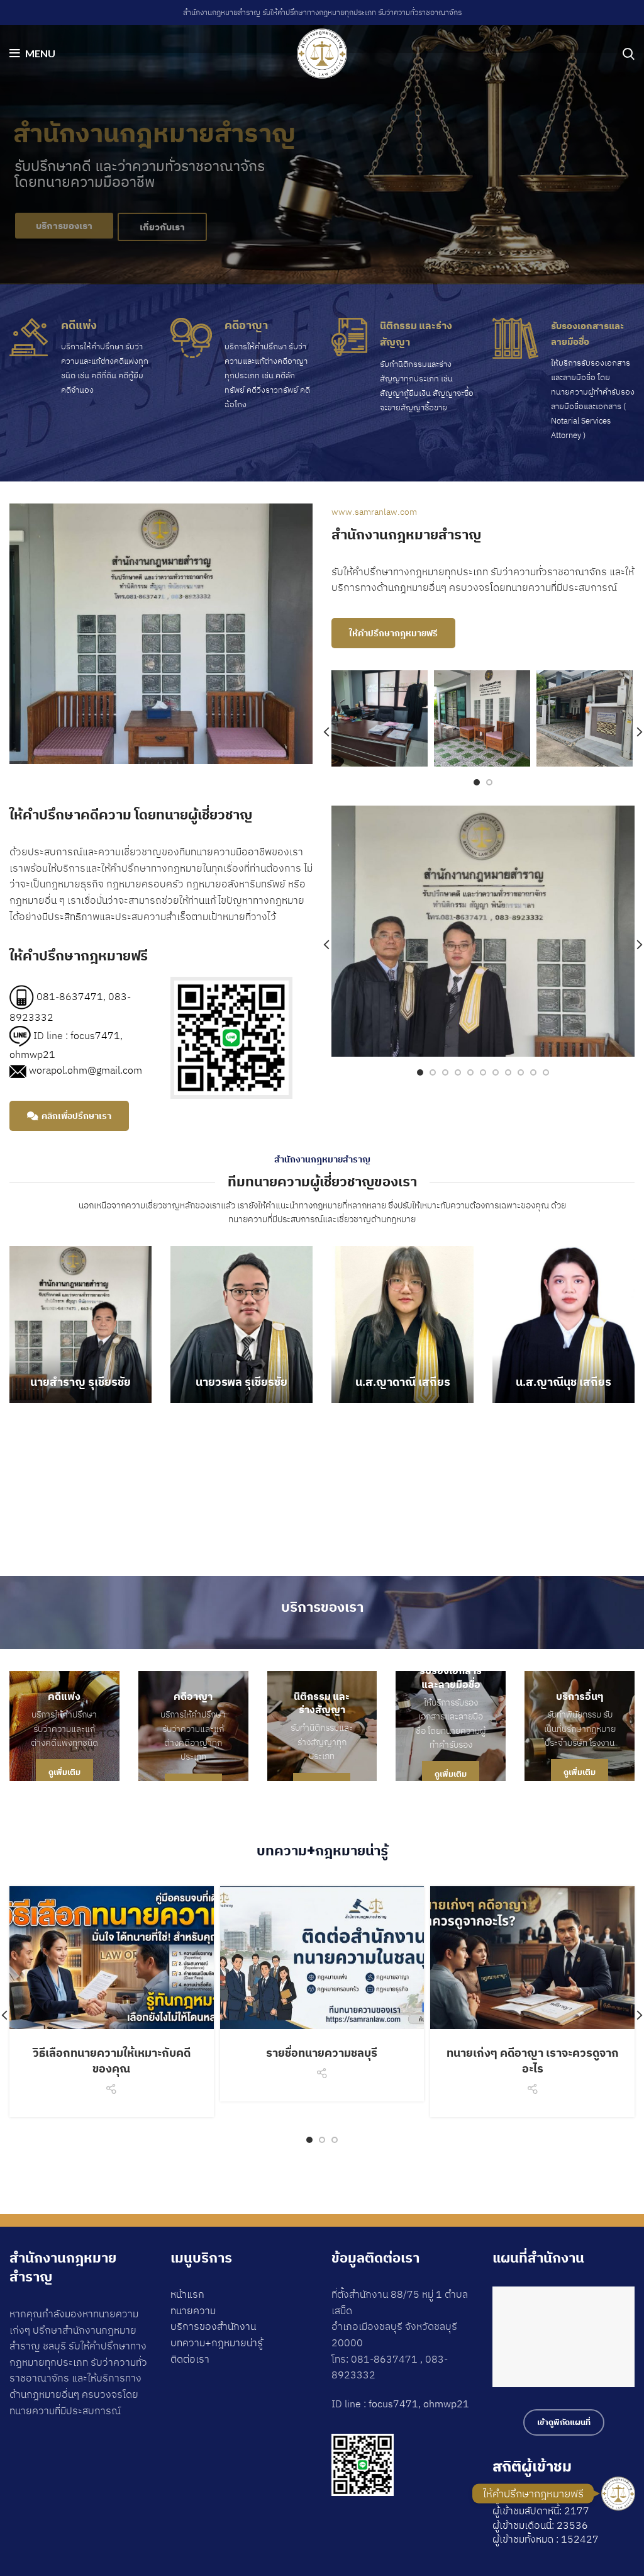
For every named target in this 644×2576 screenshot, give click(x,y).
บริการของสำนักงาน (213, 2326)
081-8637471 (70, 996)
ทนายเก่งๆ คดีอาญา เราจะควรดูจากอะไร (533, 2061)
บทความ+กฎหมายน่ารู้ (217, 2343)
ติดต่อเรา (190, 2359)
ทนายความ (193, 2310)
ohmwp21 (32, 1054)
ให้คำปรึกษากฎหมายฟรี (393, 633)
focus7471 (95, 1035)
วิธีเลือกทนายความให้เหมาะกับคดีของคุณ (112, 2061)
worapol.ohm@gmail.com (86, 1070)
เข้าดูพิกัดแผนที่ (564, 2422)
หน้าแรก (187, 2294)
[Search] (629, 53)
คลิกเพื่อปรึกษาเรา (76, 1116)
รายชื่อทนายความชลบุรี (322, 2053)
